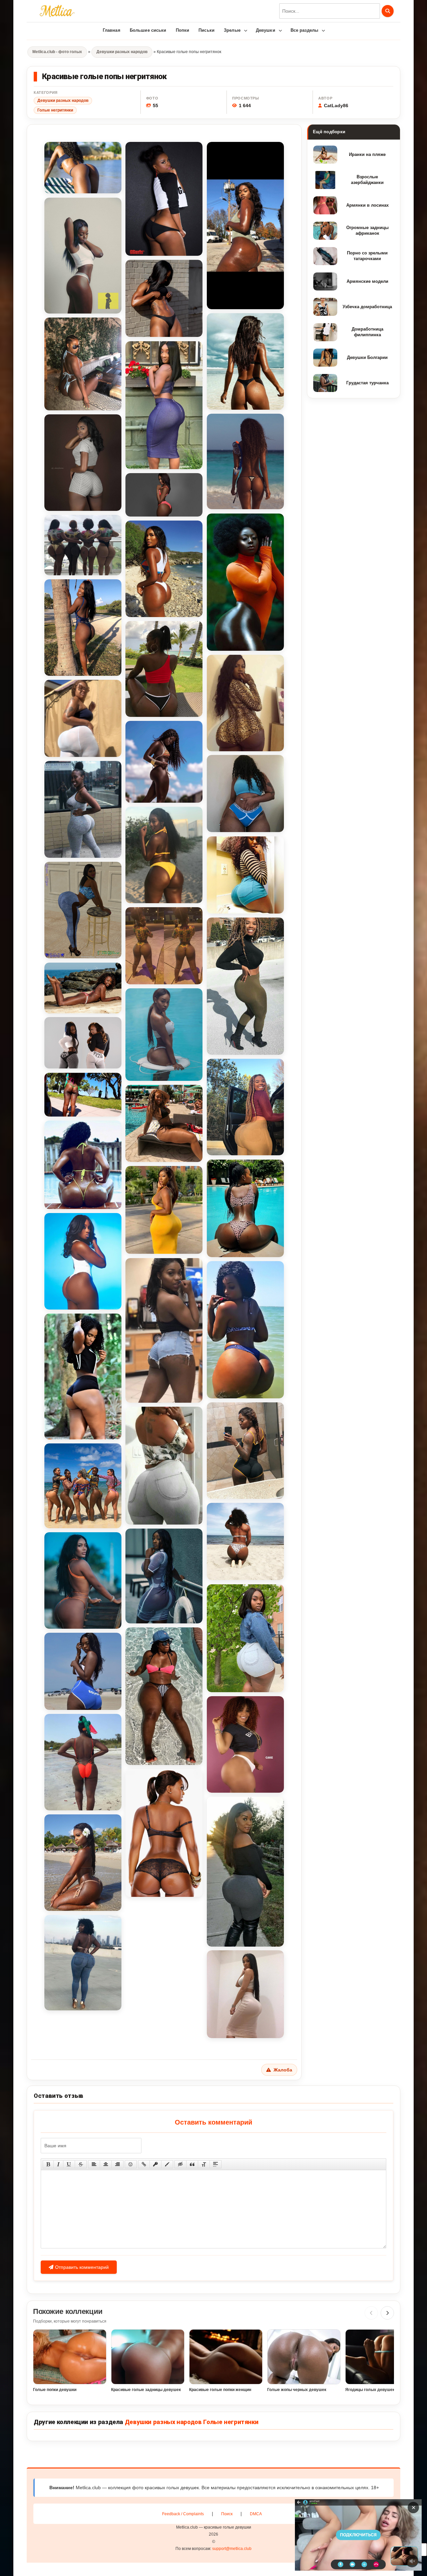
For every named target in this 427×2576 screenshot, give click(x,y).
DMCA (256, 2514)
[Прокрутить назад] (371, 2313)
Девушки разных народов (63, 101)
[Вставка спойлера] (216, 2164)
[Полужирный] (48, 2164)
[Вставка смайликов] (131, 2164)
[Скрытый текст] (180, 2164)
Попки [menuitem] (183, 30)
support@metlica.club (232, 2549)
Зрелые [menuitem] (232, 30)
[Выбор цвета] (167, 2164)
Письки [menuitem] (206, 30)
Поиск (227, 2514)
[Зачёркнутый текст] (81, 2164)
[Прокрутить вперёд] (387, 2313)
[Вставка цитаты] (192, 2164)
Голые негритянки (55, 110)
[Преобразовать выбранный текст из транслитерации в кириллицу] (204, 2164)
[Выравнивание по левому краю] (94, 2164)
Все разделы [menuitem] (304, 30)
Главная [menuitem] (112, 30)
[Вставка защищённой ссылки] (155, 2164)
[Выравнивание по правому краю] (117, 2164)
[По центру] (106, 2164)
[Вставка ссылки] (144, 2164)
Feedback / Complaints (183, 2514)
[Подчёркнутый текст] (69, 2164)
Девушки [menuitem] (266, 30)
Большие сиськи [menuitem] (148, 30)
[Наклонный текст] (58, 2164)
